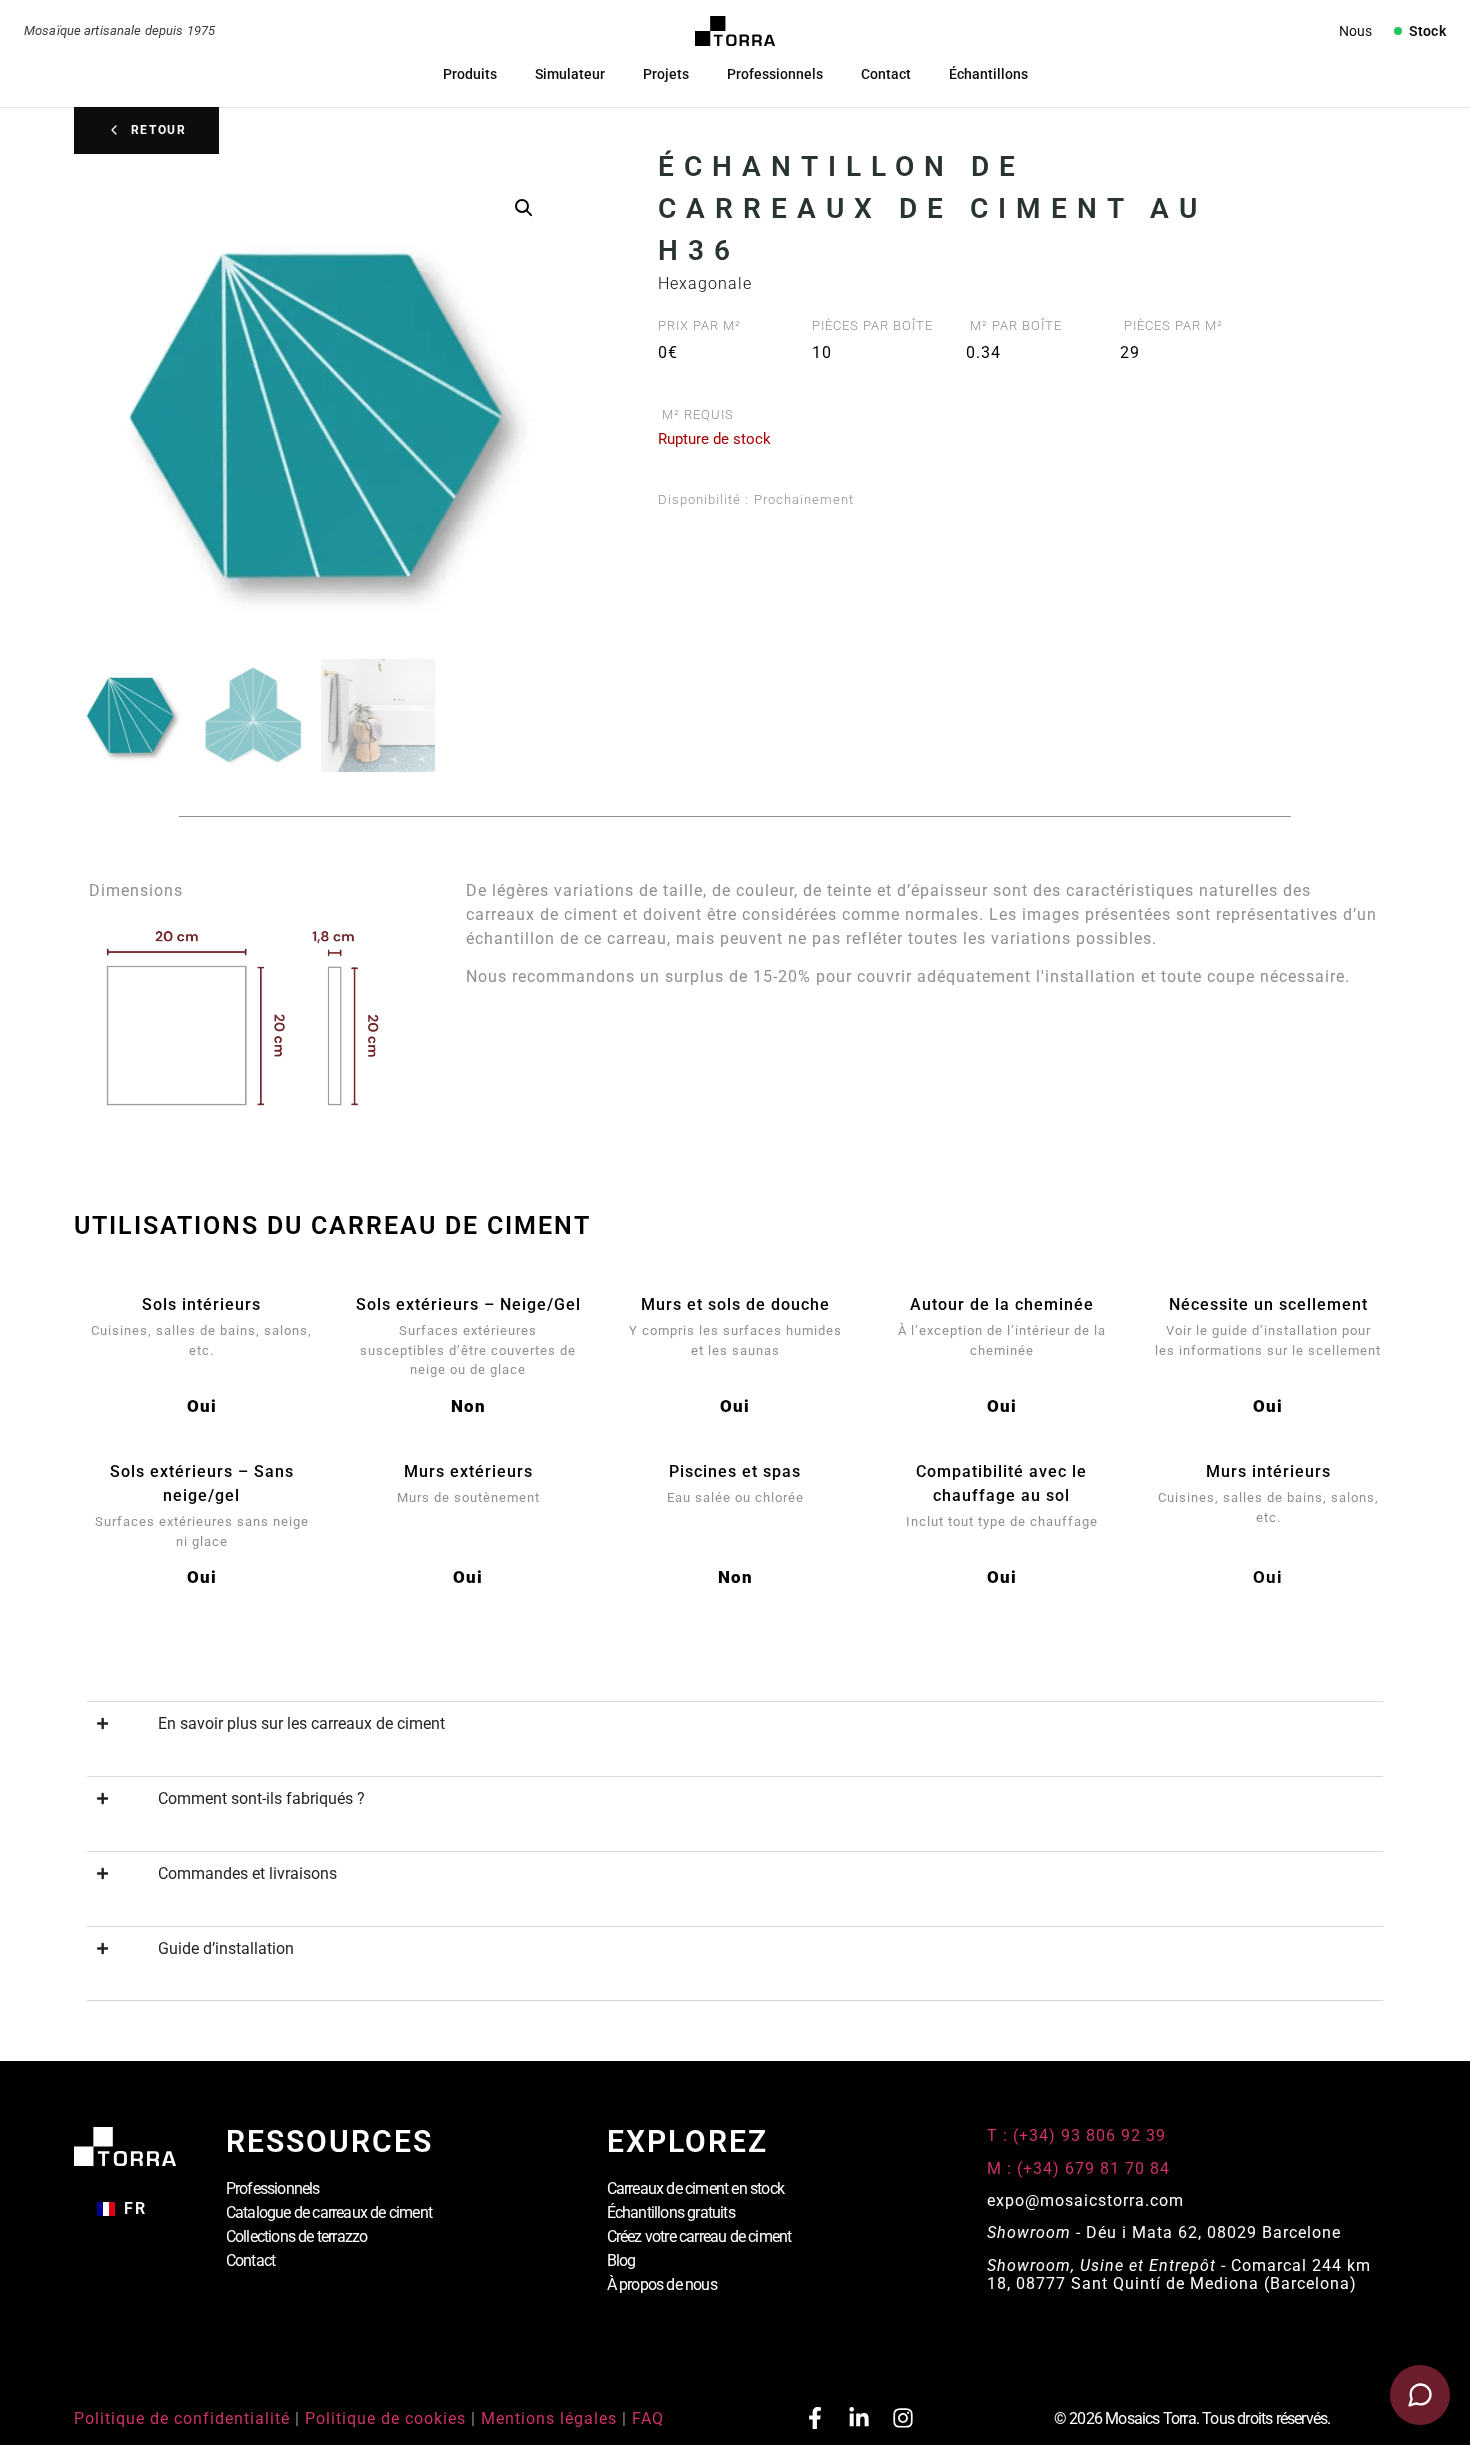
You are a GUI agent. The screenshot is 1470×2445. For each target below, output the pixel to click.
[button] (524, 208)
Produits (470, 74)
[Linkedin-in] (859, 2418)
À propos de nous (662, 2284)
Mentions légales (549, 2418)
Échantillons (988, 74)
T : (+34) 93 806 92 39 (1079, 2135)
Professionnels (775, 74)
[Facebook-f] (815, 2418)
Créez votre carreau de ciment (699, 2236)
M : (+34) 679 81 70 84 (1078, 2168)
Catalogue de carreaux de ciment (329, 2212)
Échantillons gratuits (671, 2212)
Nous (1355, 31)
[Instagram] (903, 2418)
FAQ (648, 2418)
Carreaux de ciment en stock (695, 2188)
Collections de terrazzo (297, 2236)
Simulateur (570, 74)
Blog (621, 2260)
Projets (666, 74)
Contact (886, 74)
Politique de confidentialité (182, 2418)
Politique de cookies (385, 2418)
